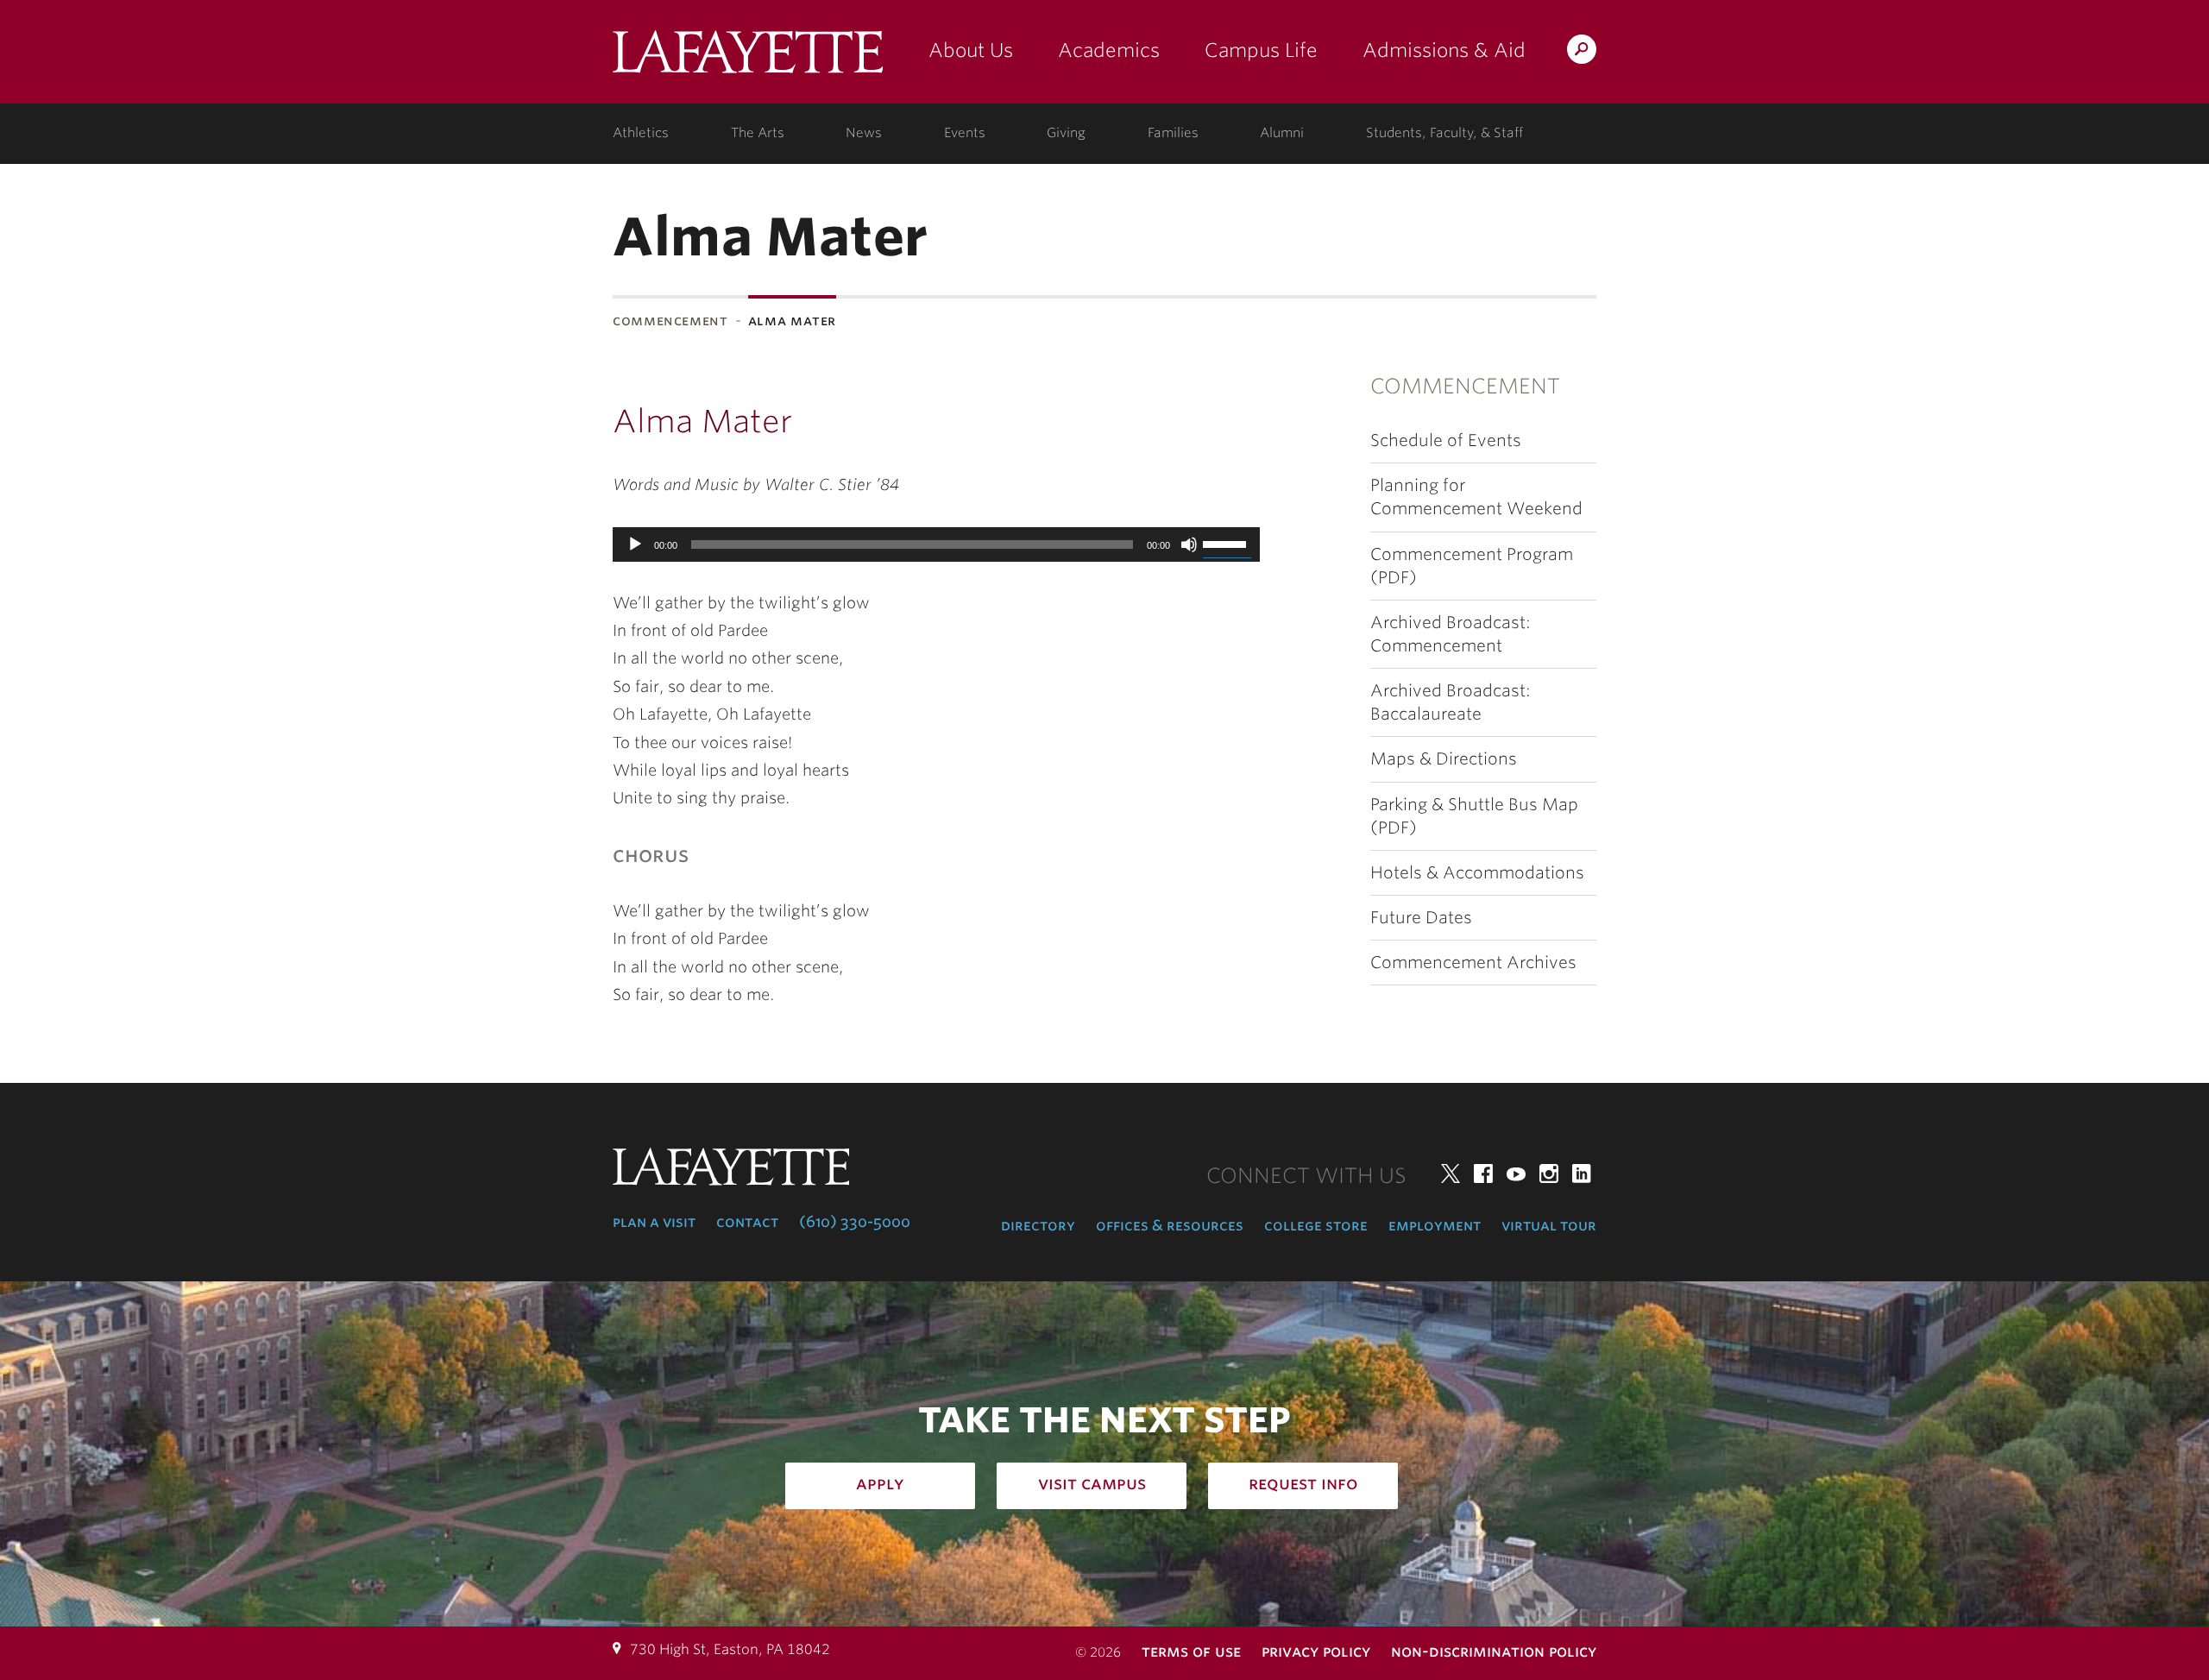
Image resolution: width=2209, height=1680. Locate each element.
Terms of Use (1191, 1651)
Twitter (1451, 1173)
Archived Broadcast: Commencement (1451, 634)
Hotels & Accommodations (1477, 873)
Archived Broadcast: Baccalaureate (1451, 702)
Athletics (641, 133)
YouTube (1516, 1173)
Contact (747, 1222)
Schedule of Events (1446, 440)
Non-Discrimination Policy (1494, 1651)
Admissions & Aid (1444, 50)
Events (965, 133)
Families (1173, 133)
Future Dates (1421, 918)
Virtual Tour (1549, 1225)
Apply (880, 1483)
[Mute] (1189, 544)
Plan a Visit (654, 1222)
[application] (936, 544)
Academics (1109, 50)
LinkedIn (1582, 1173)
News (864, 133)
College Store (1316, 1225)
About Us (971, 50)
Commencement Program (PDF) (1472, 566)
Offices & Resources (1170, 1225)
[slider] (1227, 543)
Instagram (1549, 1173)
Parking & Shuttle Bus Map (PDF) (1474, 816)
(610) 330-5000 (855, 1222)
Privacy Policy (1316, 1651)
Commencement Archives (1473, 963)
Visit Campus (1092, 1483)
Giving (1066, 133)
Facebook (1483, 1173)
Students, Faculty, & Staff (1444, 133)
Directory (1038, 1225)
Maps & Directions (1444, 759)
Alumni (1282, 133)
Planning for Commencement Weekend (1476, 497)
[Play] (635, 544)
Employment (1435, 1225)
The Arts (758, 133)
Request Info (1303, 1483)
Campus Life (1261, 50)
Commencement (670, 321)
